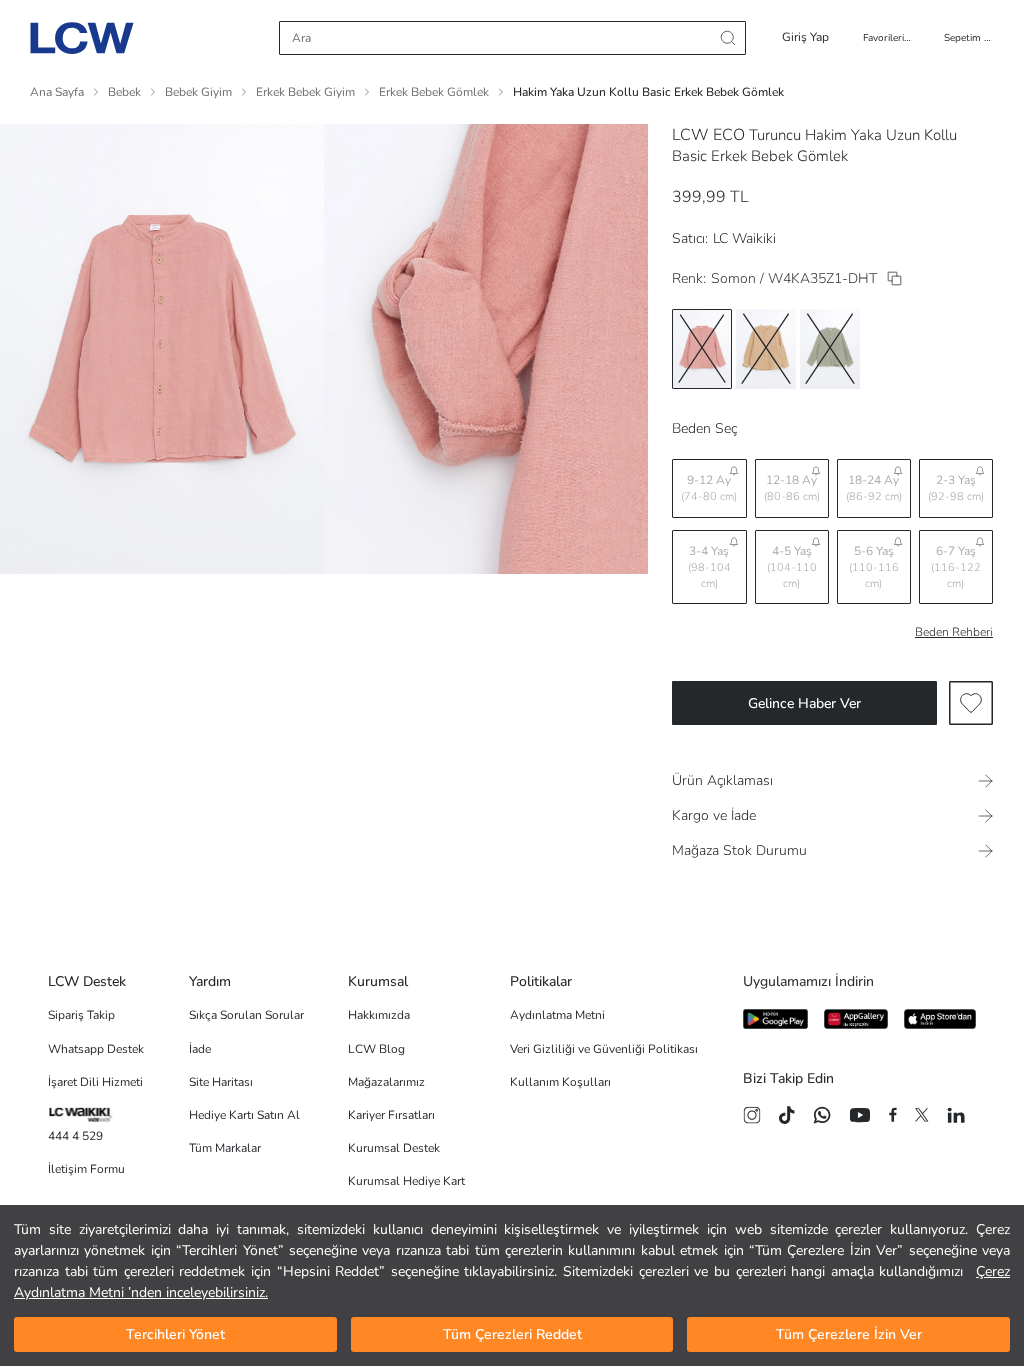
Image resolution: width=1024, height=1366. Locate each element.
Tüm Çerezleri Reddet (512, 1334)
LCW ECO (708, 135)
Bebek (124, 92)
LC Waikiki (744, 238)
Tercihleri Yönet (175, 1334)
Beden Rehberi (954, 632)
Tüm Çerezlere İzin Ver (849, 1334)
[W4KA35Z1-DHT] (894, 278)
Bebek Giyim (198, 92)
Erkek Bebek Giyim (305, 92)
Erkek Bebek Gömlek (434, 92)
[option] (702, 349)
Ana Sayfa (57, 92)
